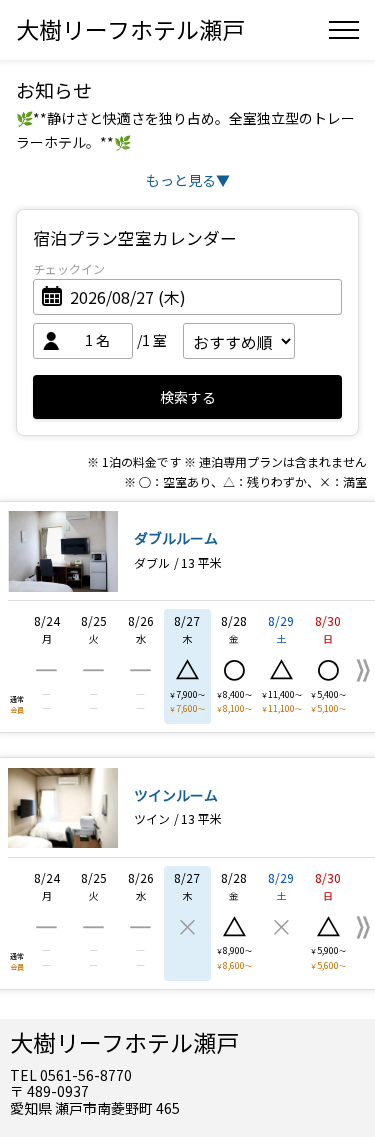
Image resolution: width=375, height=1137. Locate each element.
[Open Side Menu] (344, 30)
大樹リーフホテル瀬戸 (130, 29)
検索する (188, 397)
